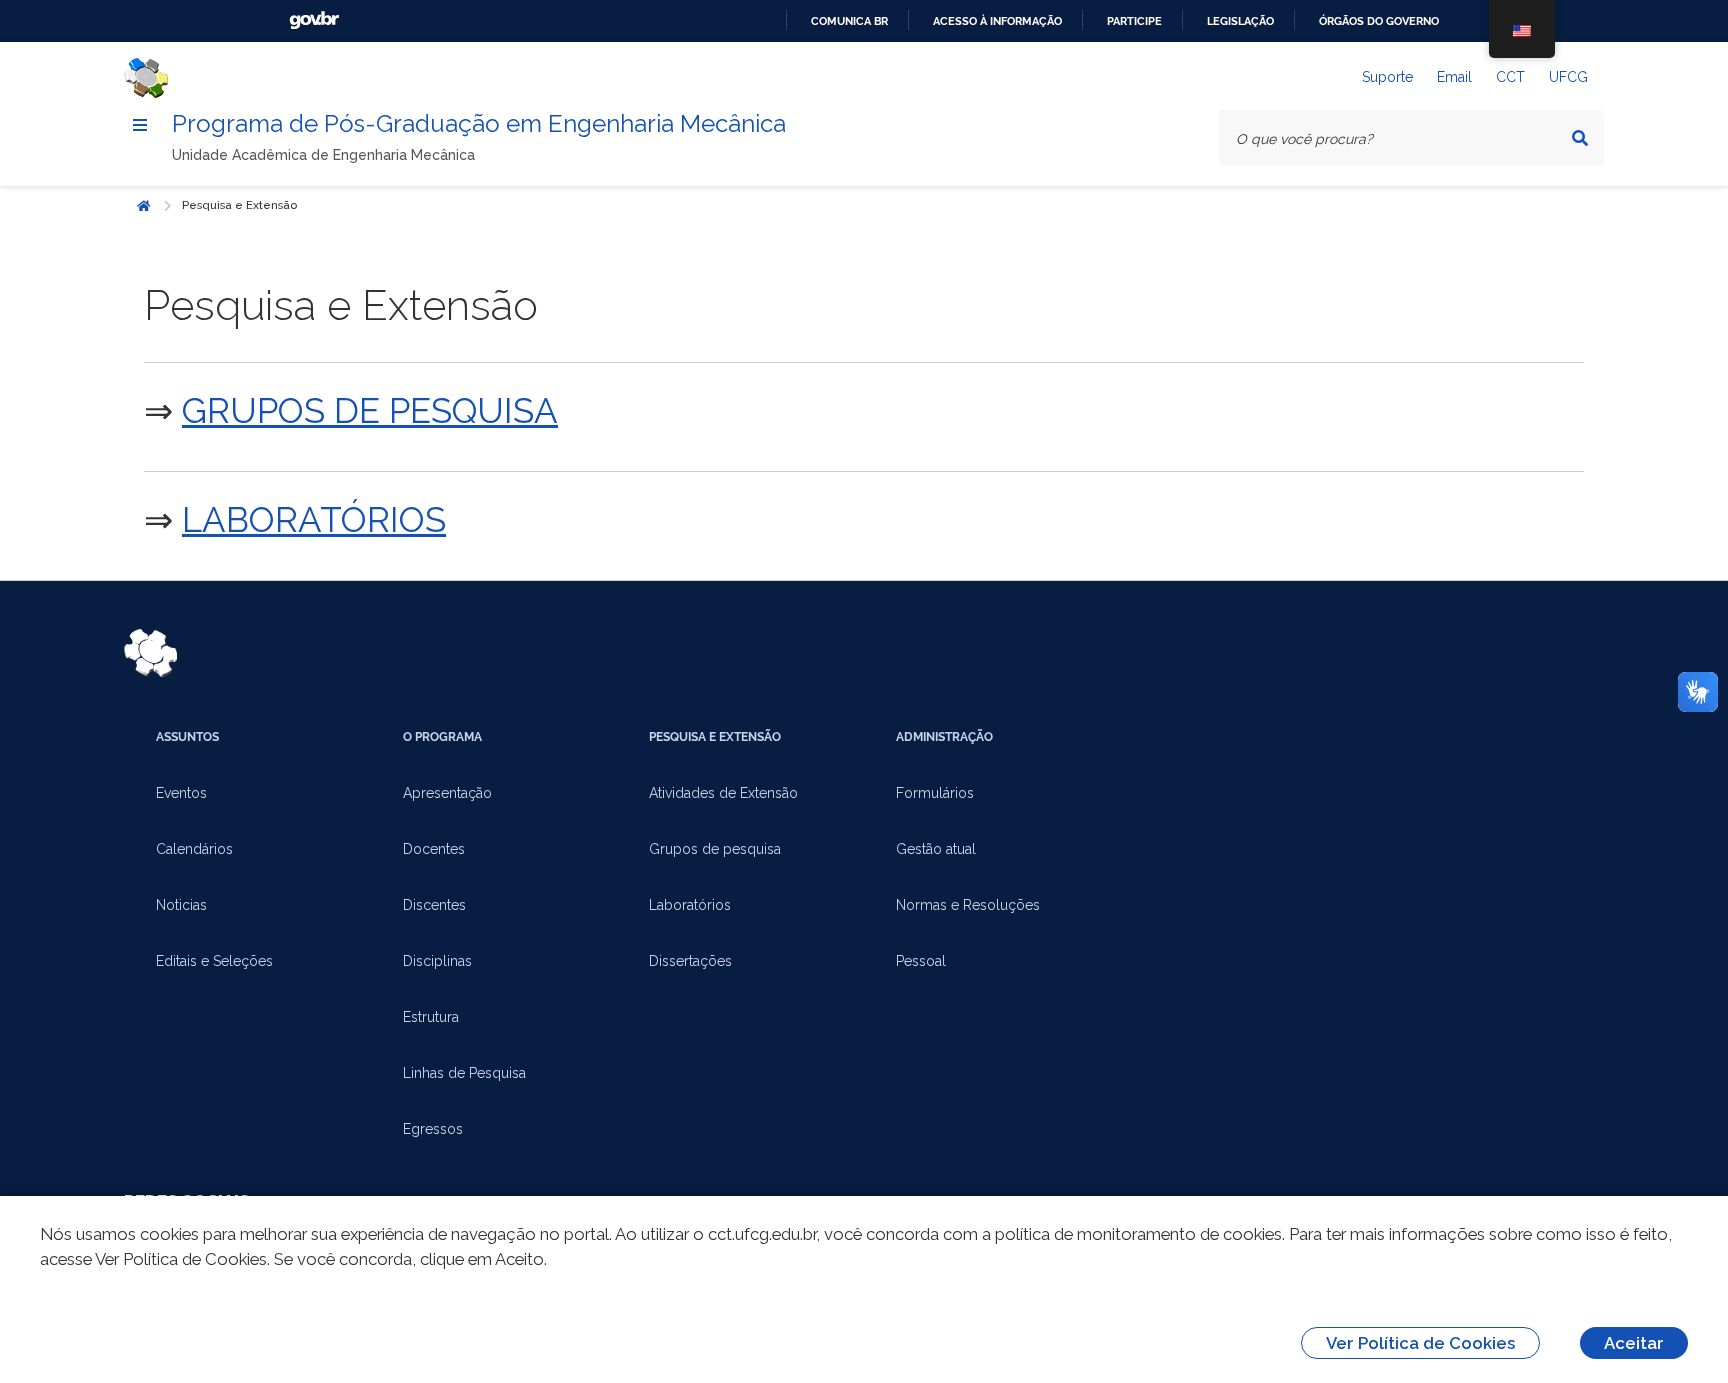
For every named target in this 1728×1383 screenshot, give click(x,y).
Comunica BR (849, 21)
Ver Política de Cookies (1420, 1343)
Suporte (1387, 77)
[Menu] (140, 125)
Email (1454, 77)
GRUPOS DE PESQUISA (370, 410)
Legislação (1240, 21)
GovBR (314, 20)
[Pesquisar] (1580, 138)
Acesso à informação (997, 21)
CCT (1510, 77)
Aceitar (1634, 1343)
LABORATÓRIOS (314, 519)
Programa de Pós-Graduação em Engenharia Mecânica (479, 123)
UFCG (1568, 77)
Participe (1134, 21)
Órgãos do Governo (1379, 21)
